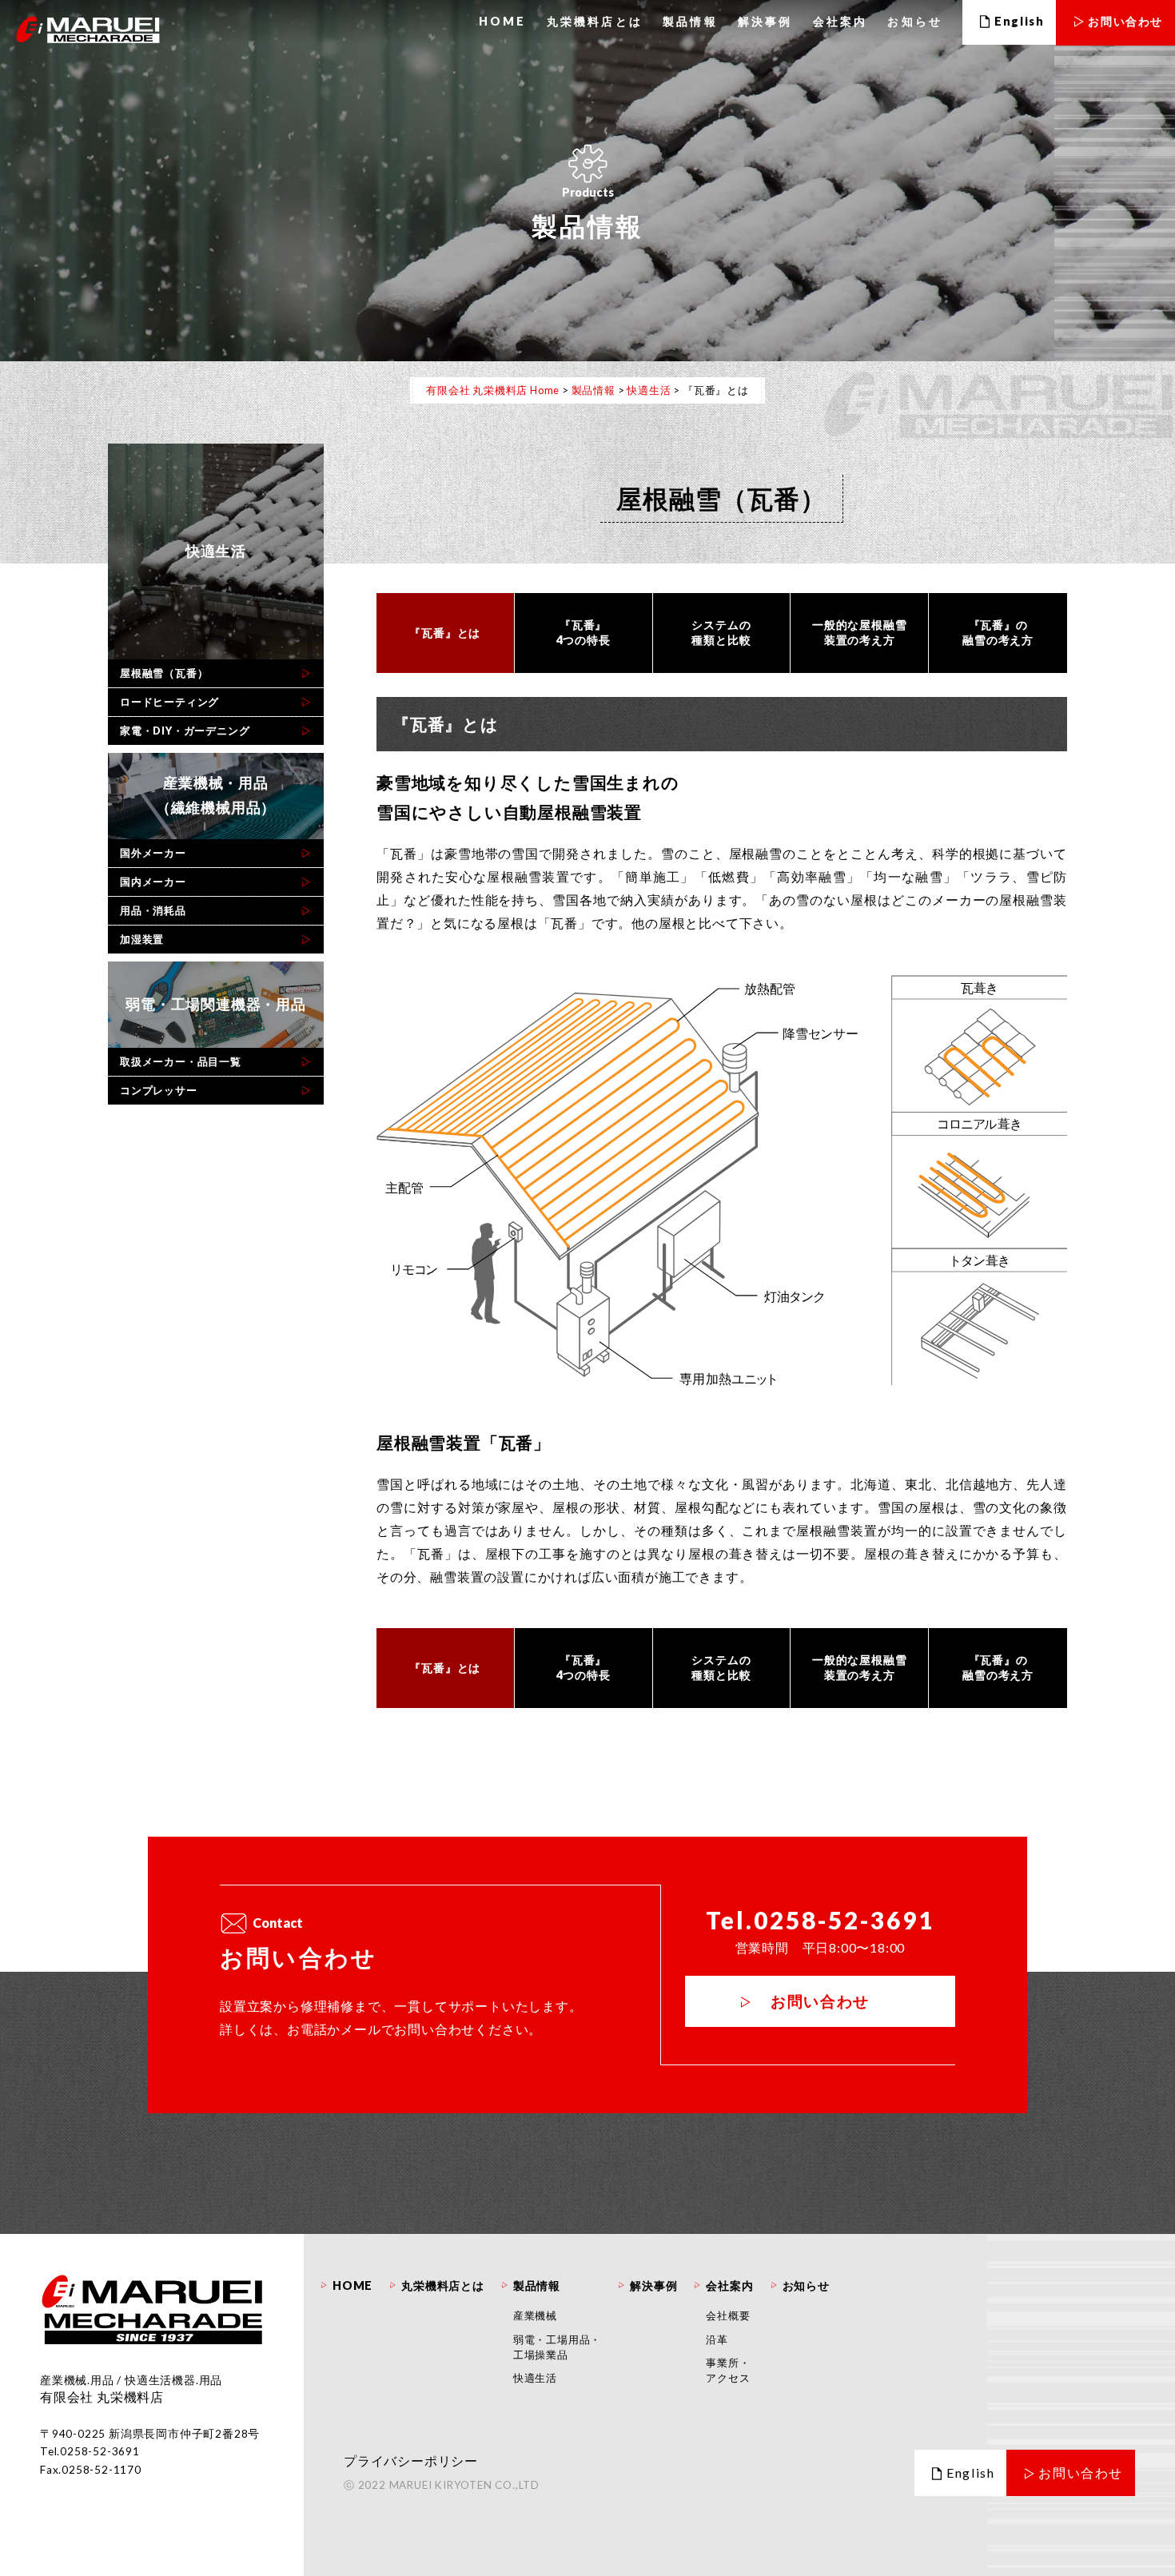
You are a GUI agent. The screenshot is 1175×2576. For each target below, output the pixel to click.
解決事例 (765, 21)
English (970, 2472)
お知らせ (915, 21)
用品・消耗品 (153, 910)
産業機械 (535, 2315)
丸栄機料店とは (595, 21)
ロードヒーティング (169, 702)
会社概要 (728, 2315)
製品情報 (690, 21)
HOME (503, 21)
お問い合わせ (820, 2001)
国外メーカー (153, 853)
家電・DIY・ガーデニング (185, 731)
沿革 (717, 2339)
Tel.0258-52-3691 (820, 1920)
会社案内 (840, 21)
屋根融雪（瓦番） (164, 673)
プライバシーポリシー (411, 2461)
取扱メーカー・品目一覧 (181, 1061)
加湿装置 (142, 939)
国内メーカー (153, 882)
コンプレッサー (159, 1090)
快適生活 (535, 2378)
